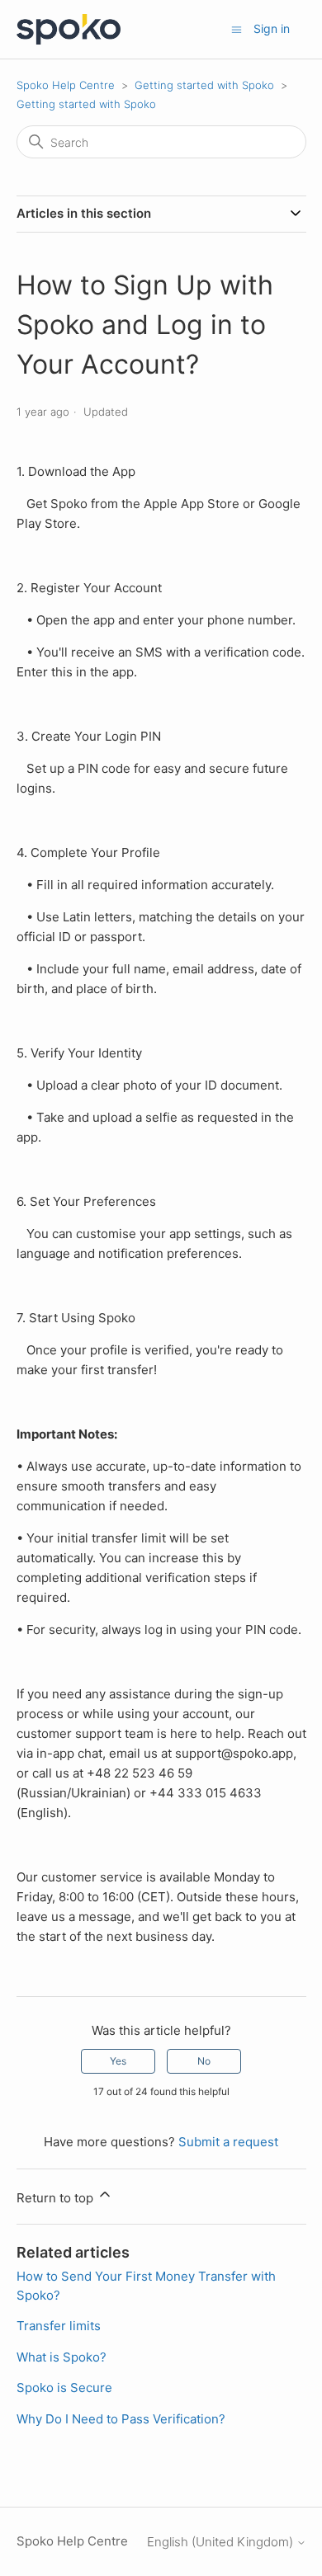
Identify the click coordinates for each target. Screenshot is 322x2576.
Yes (118, 2061)
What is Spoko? (62, 2357)
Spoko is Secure (64, 2388)
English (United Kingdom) (222, 2542)
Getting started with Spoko (204, 85)
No (204, 2061)
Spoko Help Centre (66, 85)
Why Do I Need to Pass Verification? (121, 2419)
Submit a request (228, 2142)
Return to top (57, 2198)
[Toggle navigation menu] (237, 28)
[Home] (69, 29)
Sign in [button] (272, 28)
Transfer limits (59, 2326)
